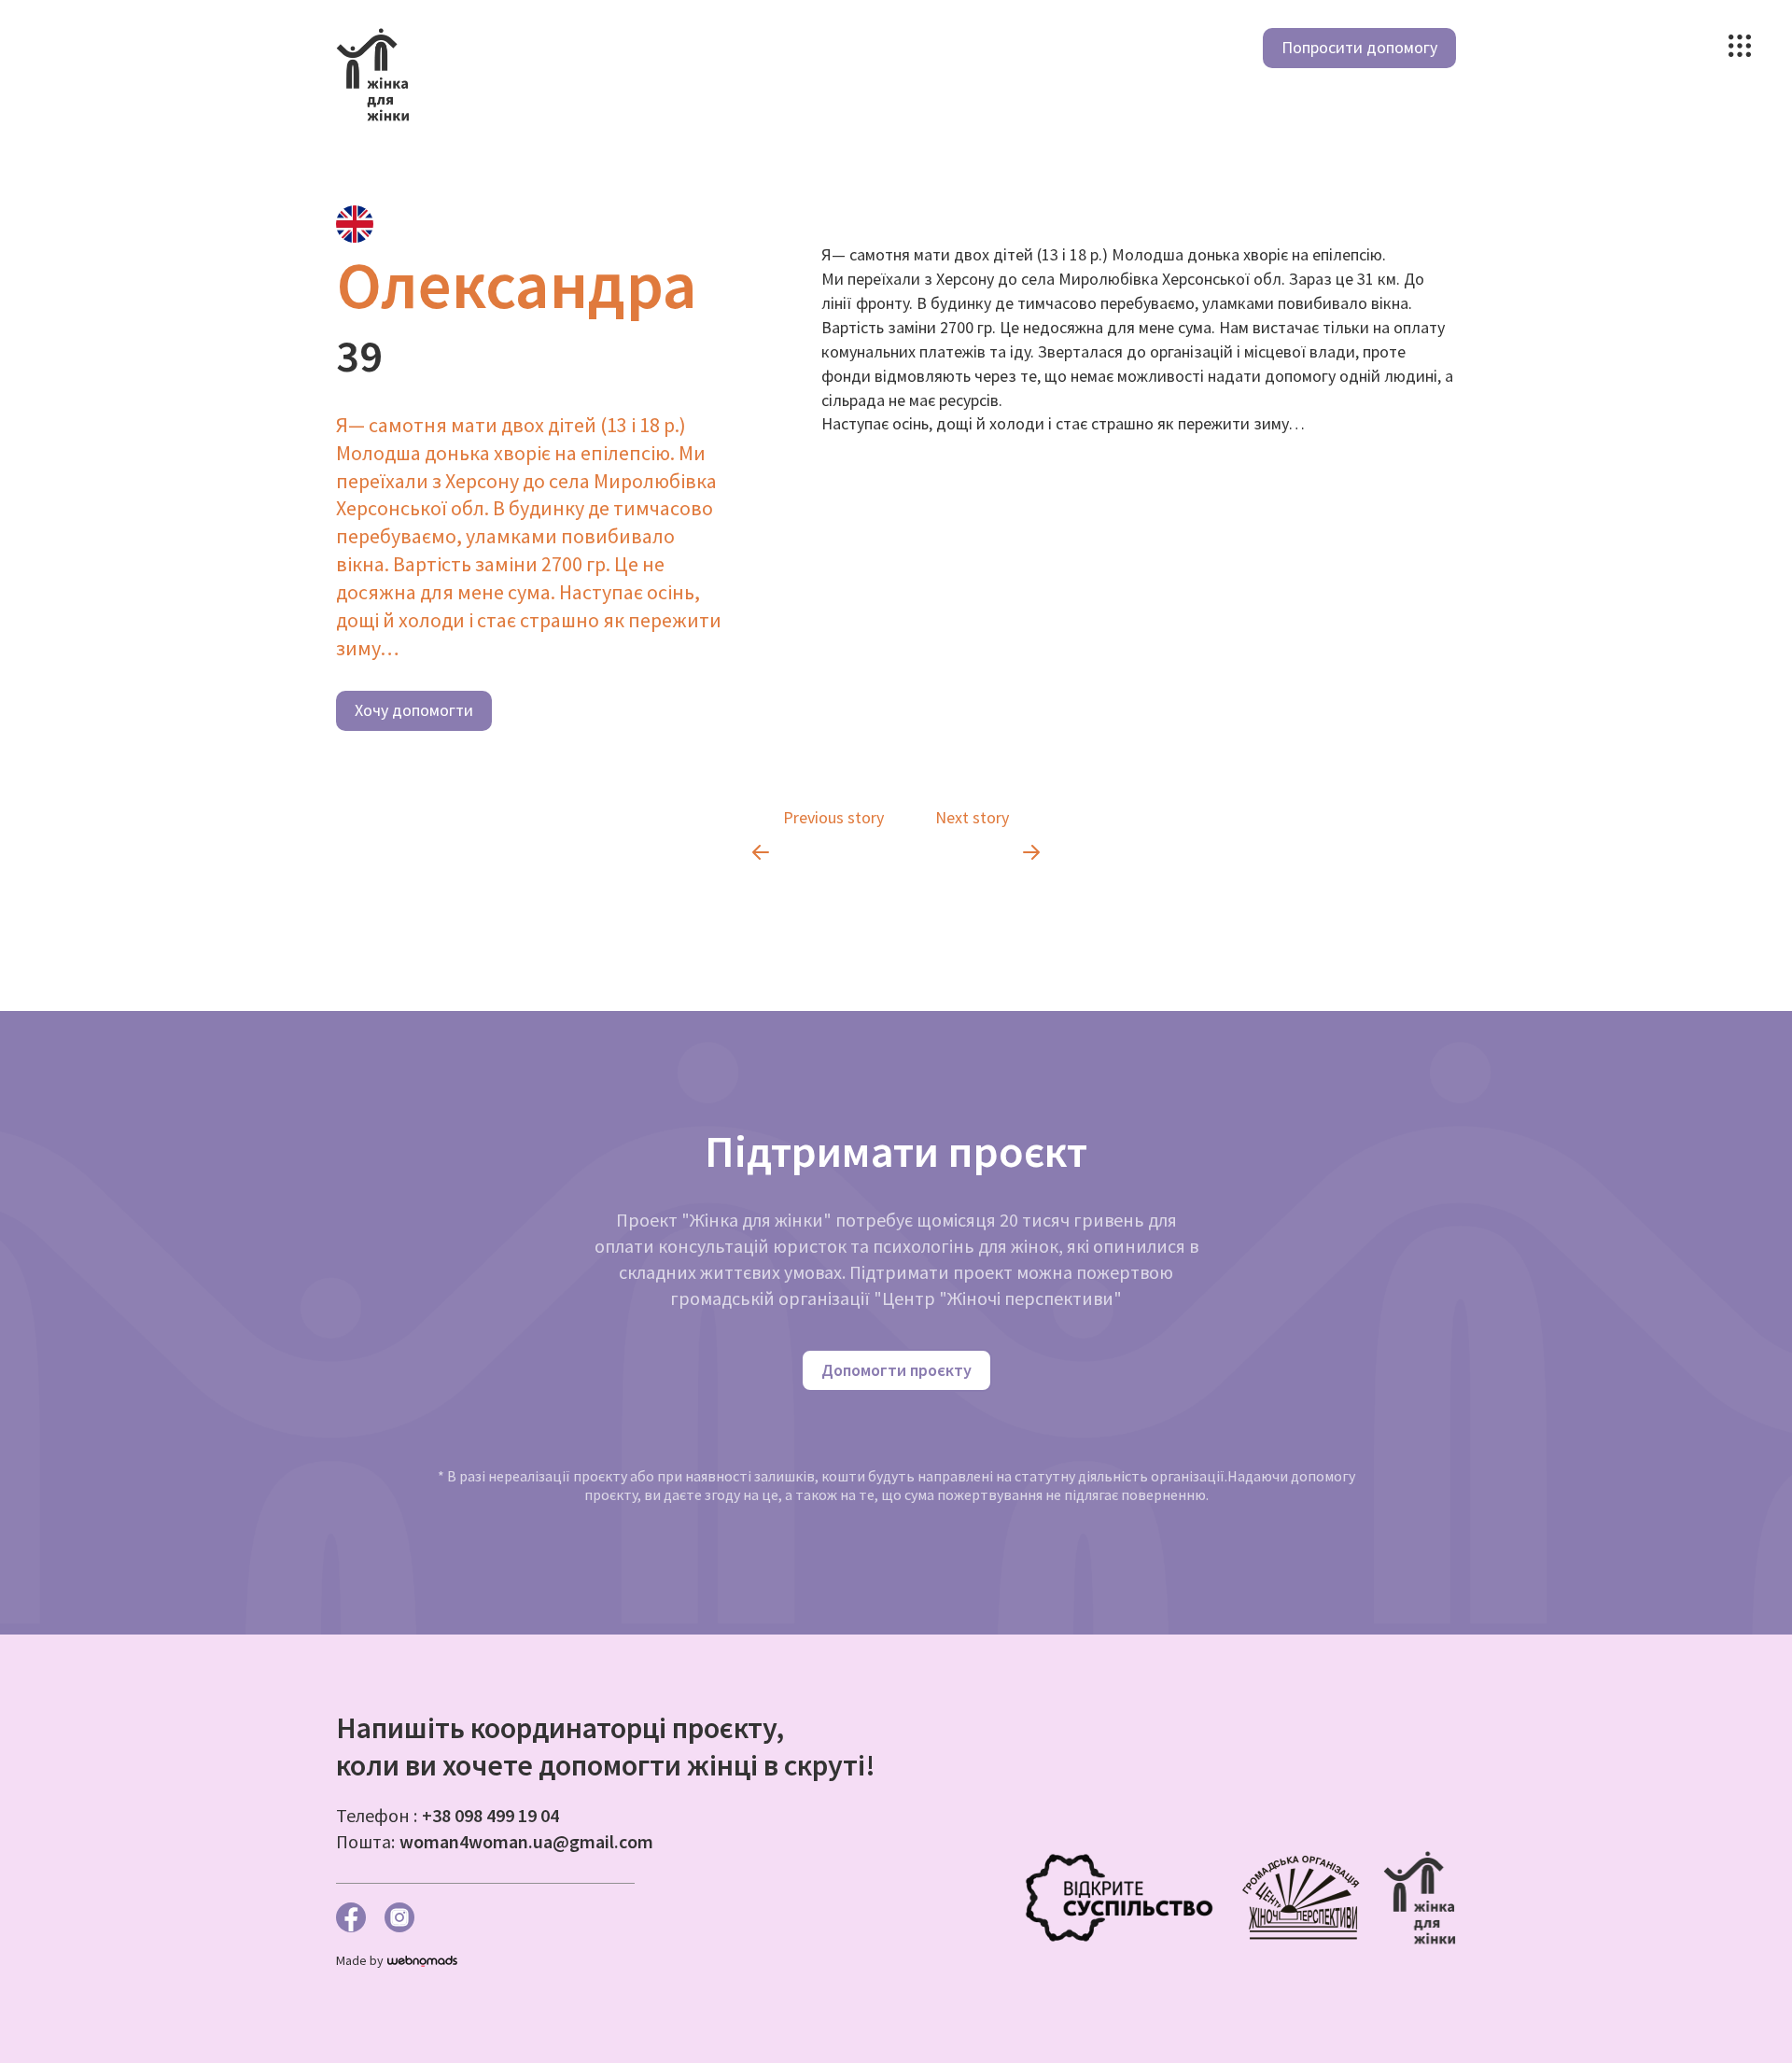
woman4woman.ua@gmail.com (526, 1841)
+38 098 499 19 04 (490, 1815)
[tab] (355, 224)
